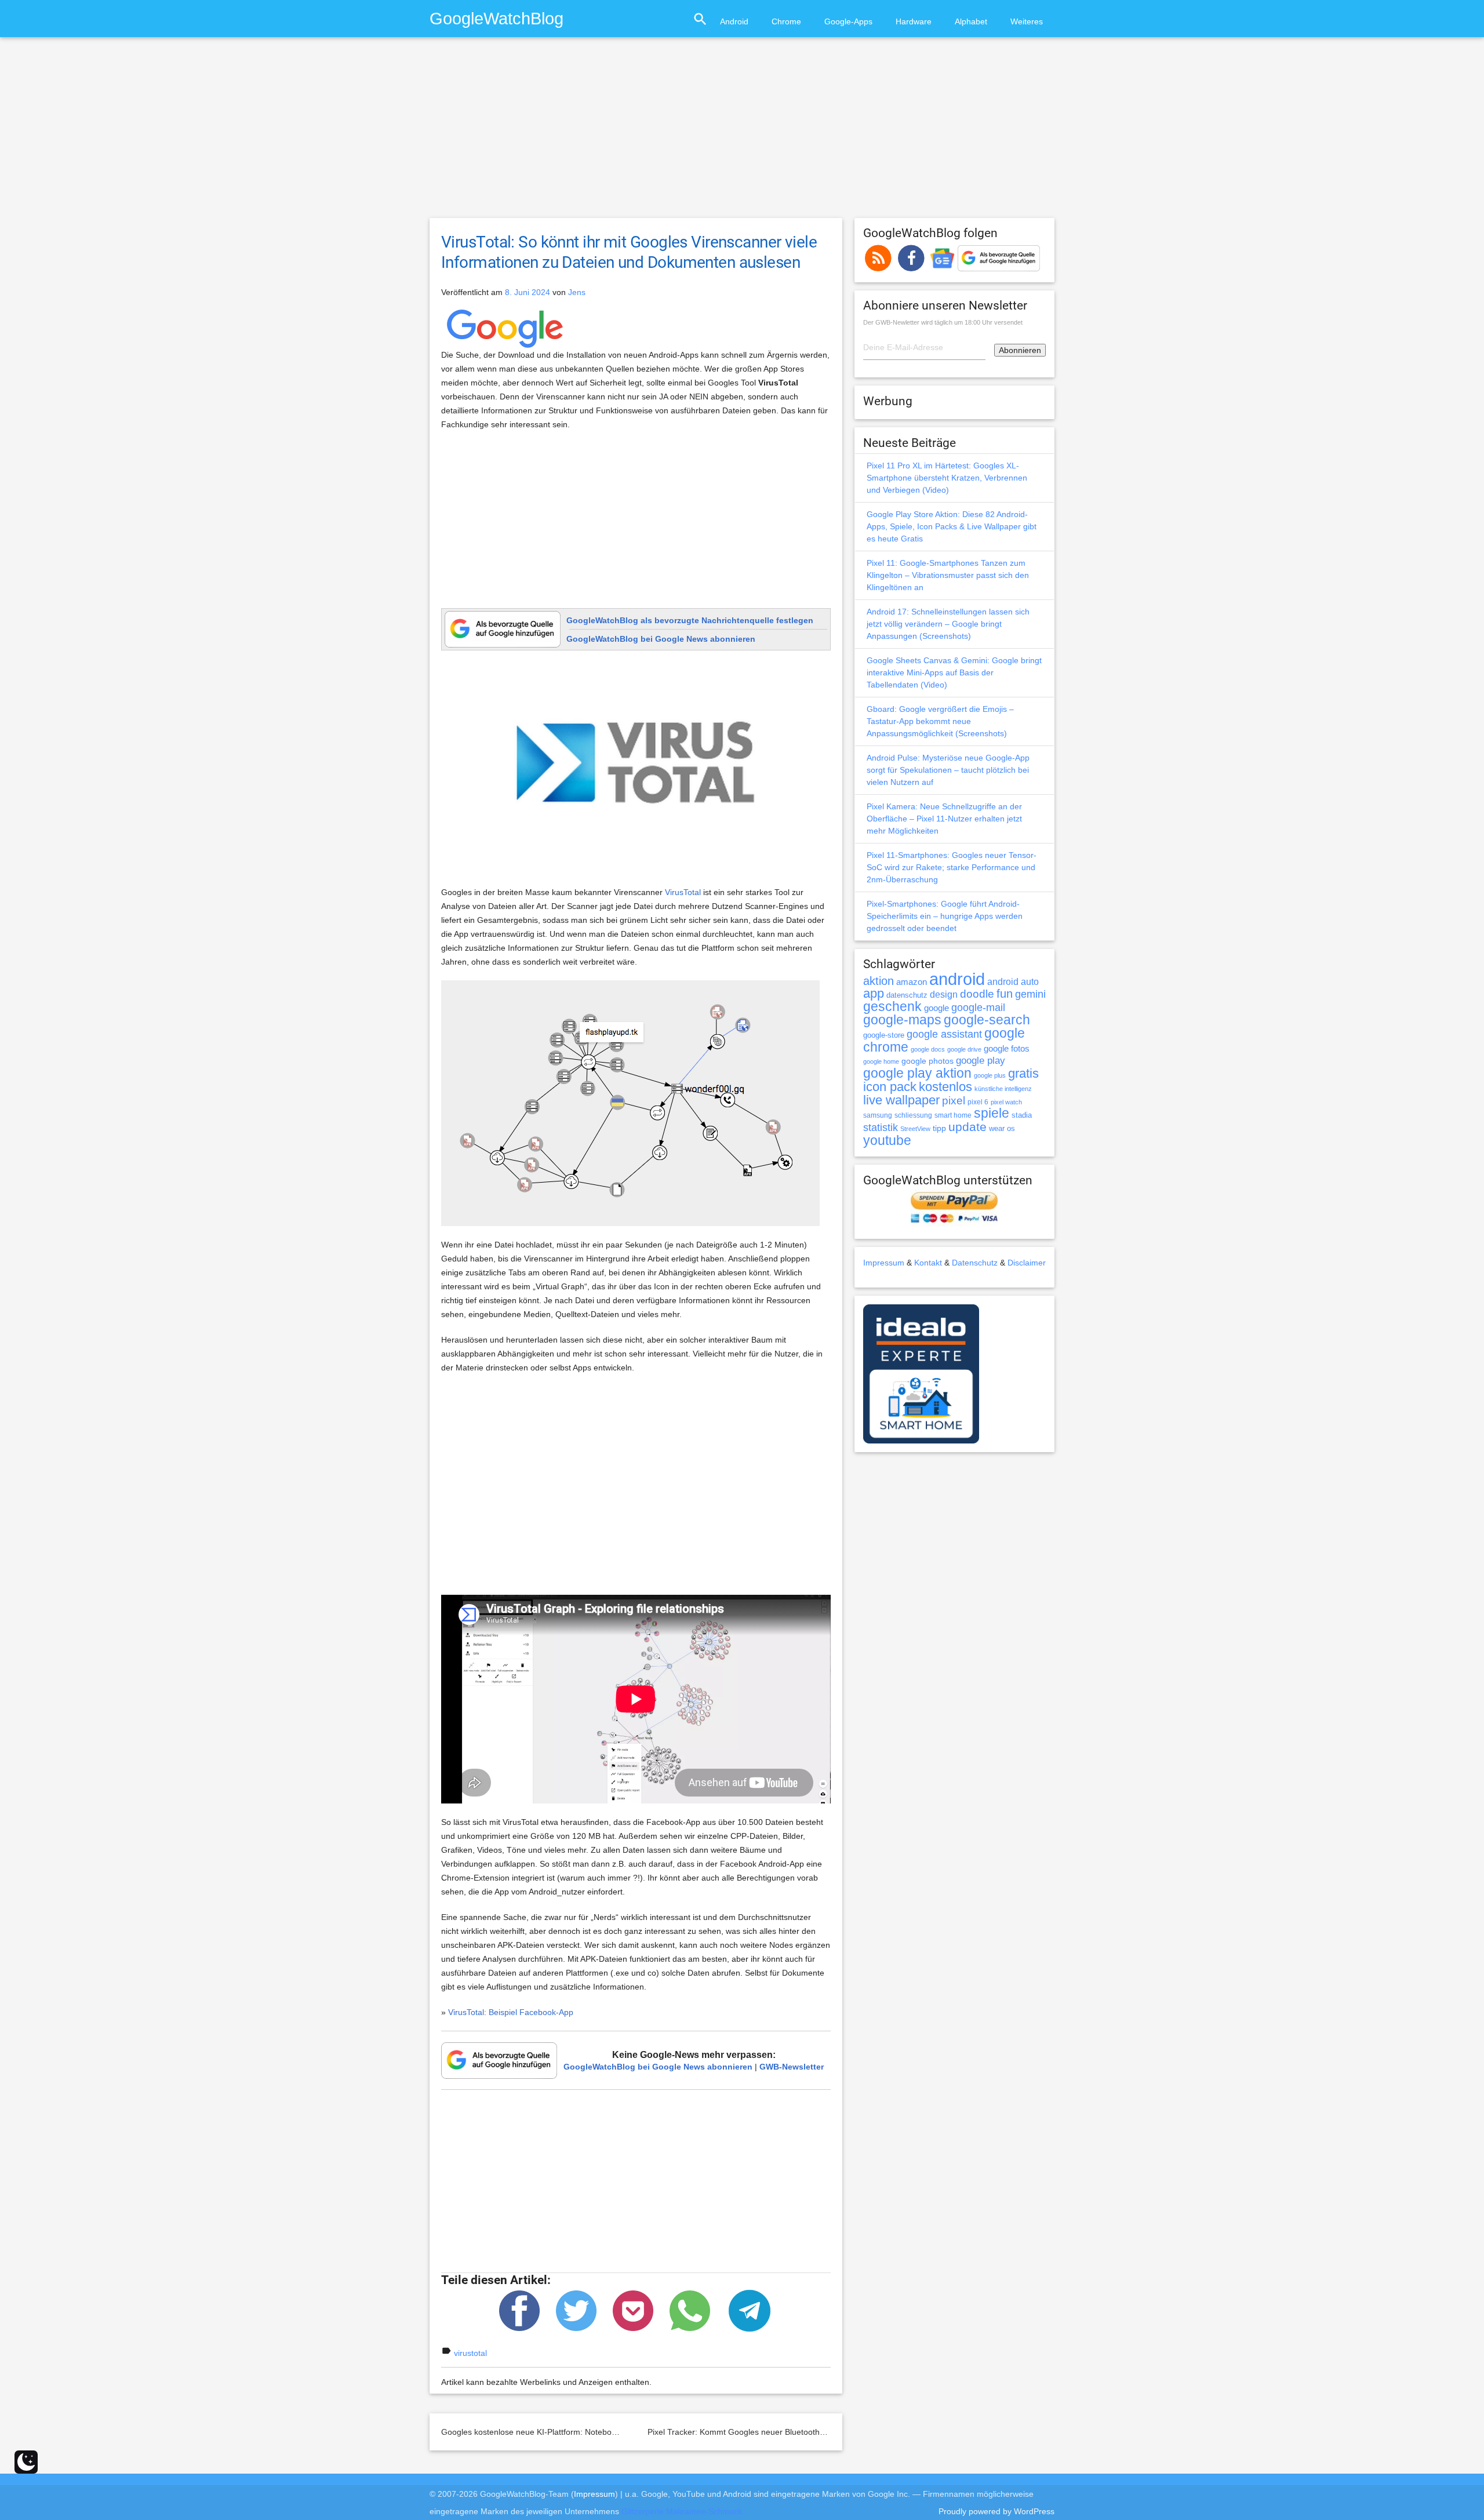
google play (981, 1061)
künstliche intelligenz (1003, 1089)
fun (1005, 994)
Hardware (914, 21)
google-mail (978, 1008)
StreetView (915, 1129)
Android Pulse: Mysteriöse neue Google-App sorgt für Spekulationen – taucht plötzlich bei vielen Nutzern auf (948, 770)
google (936, 1008)
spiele (992, 1113)
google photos (927, 1061)
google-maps (902, 1020)
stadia (1022, 1115)
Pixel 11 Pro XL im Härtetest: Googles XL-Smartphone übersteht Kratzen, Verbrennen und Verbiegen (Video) (947, 478)
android (957, 979)
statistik (881, 1128)
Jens (577, 292)
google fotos (1007, 1048)
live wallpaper (901, 1100)
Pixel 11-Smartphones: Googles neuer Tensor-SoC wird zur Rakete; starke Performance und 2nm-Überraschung (952, 867)
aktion (879, 981)
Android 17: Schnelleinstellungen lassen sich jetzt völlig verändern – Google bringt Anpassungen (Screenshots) (948, 624)
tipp (939, 1128)
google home (881, 1061)
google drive (964, 1049)
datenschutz (907, 995)
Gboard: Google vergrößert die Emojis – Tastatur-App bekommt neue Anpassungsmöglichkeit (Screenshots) (940, 721)
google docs (928, 1049)
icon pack (890, 1087)
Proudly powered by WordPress (996, 2511)
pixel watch (1006, 1102)
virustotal (470, 2353)
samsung (878, 1115)
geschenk (892, 1007)
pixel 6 (978, 1102)
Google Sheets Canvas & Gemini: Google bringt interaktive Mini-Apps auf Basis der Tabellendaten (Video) (954, 672)
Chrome (786, 21)
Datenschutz (975, 1263)
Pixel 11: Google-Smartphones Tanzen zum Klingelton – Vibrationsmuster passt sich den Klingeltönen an (948, 575)
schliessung (913, 1115)
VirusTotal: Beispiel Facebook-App (511, 2012)
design (944, 994)
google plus (990, 1075)
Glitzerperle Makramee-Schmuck (682, 2511)
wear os (1002, 1128)
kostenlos (945, 1087)
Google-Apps (848, 21)
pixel (954, 1100)
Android (734, 21)
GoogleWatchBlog (497, 18)
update (967, 1127)
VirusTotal (683, 892)
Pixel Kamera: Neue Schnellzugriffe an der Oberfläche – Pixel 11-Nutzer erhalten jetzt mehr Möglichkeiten (944, 819)
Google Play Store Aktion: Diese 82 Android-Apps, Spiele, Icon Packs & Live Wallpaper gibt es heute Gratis (952, 526)
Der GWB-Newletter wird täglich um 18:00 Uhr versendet (943, 322)
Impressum (884, 1263)
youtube (887, 1140)
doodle (977, 994)
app (874, 993)
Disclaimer (1027, 1263)
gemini (1030, 994)
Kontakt (928, 1263)
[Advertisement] (742, 133)
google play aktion (917, 1073)
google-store (884, 1035)
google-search (987, 1020)
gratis (1023, 1073)
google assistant (944, 1034)
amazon (912, 982)
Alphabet (971, 21)
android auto (1013, 981)
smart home (953, 1115)
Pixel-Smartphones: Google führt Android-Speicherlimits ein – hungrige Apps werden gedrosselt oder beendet (945, 916)
